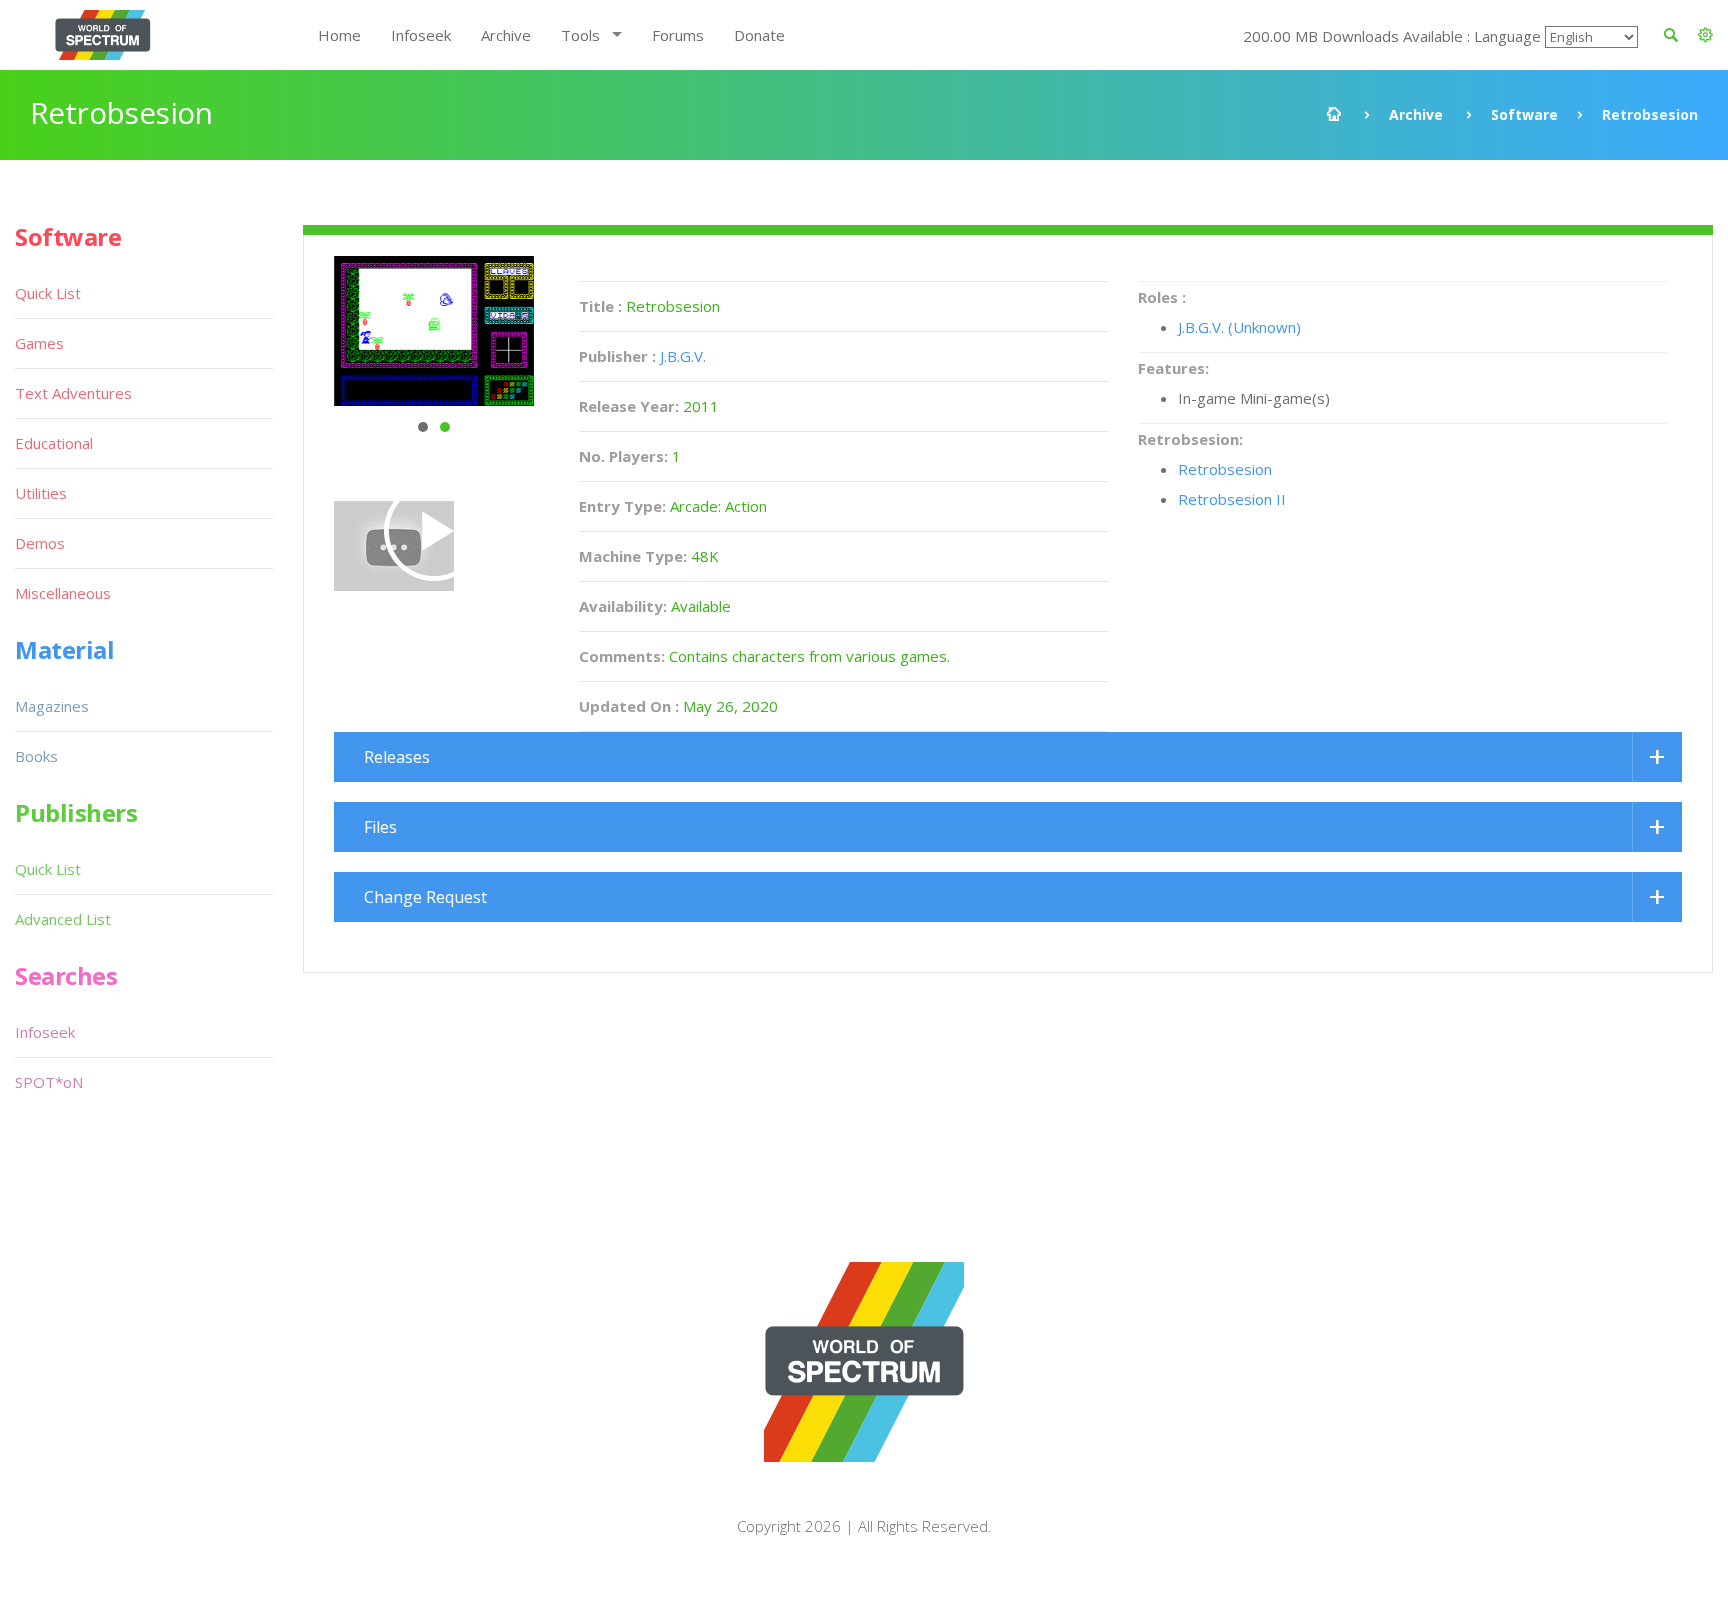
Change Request (425, 897)
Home (339, 35)
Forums (678, 35)
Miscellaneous (63, 593)
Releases (397, 757)
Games (39, 343)
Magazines (52, 706)
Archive (506, 35)
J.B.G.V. (683, 356)
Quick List (48, 293)
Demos (40, 543)
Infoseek (421, 35)
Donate (759, 35)
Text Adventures (73, 393)
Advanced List (63, 919)
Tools (580, 35)
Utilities (41, 493)
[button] (1705, 35)
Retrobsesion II (1232, 499)
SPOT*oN (49, 1082)
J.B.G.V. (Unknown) (1239, 327)
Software (1524, 114)
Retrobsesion (1225, 469)
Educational (54, 443)
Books (36, 756)
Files (380, 827)
